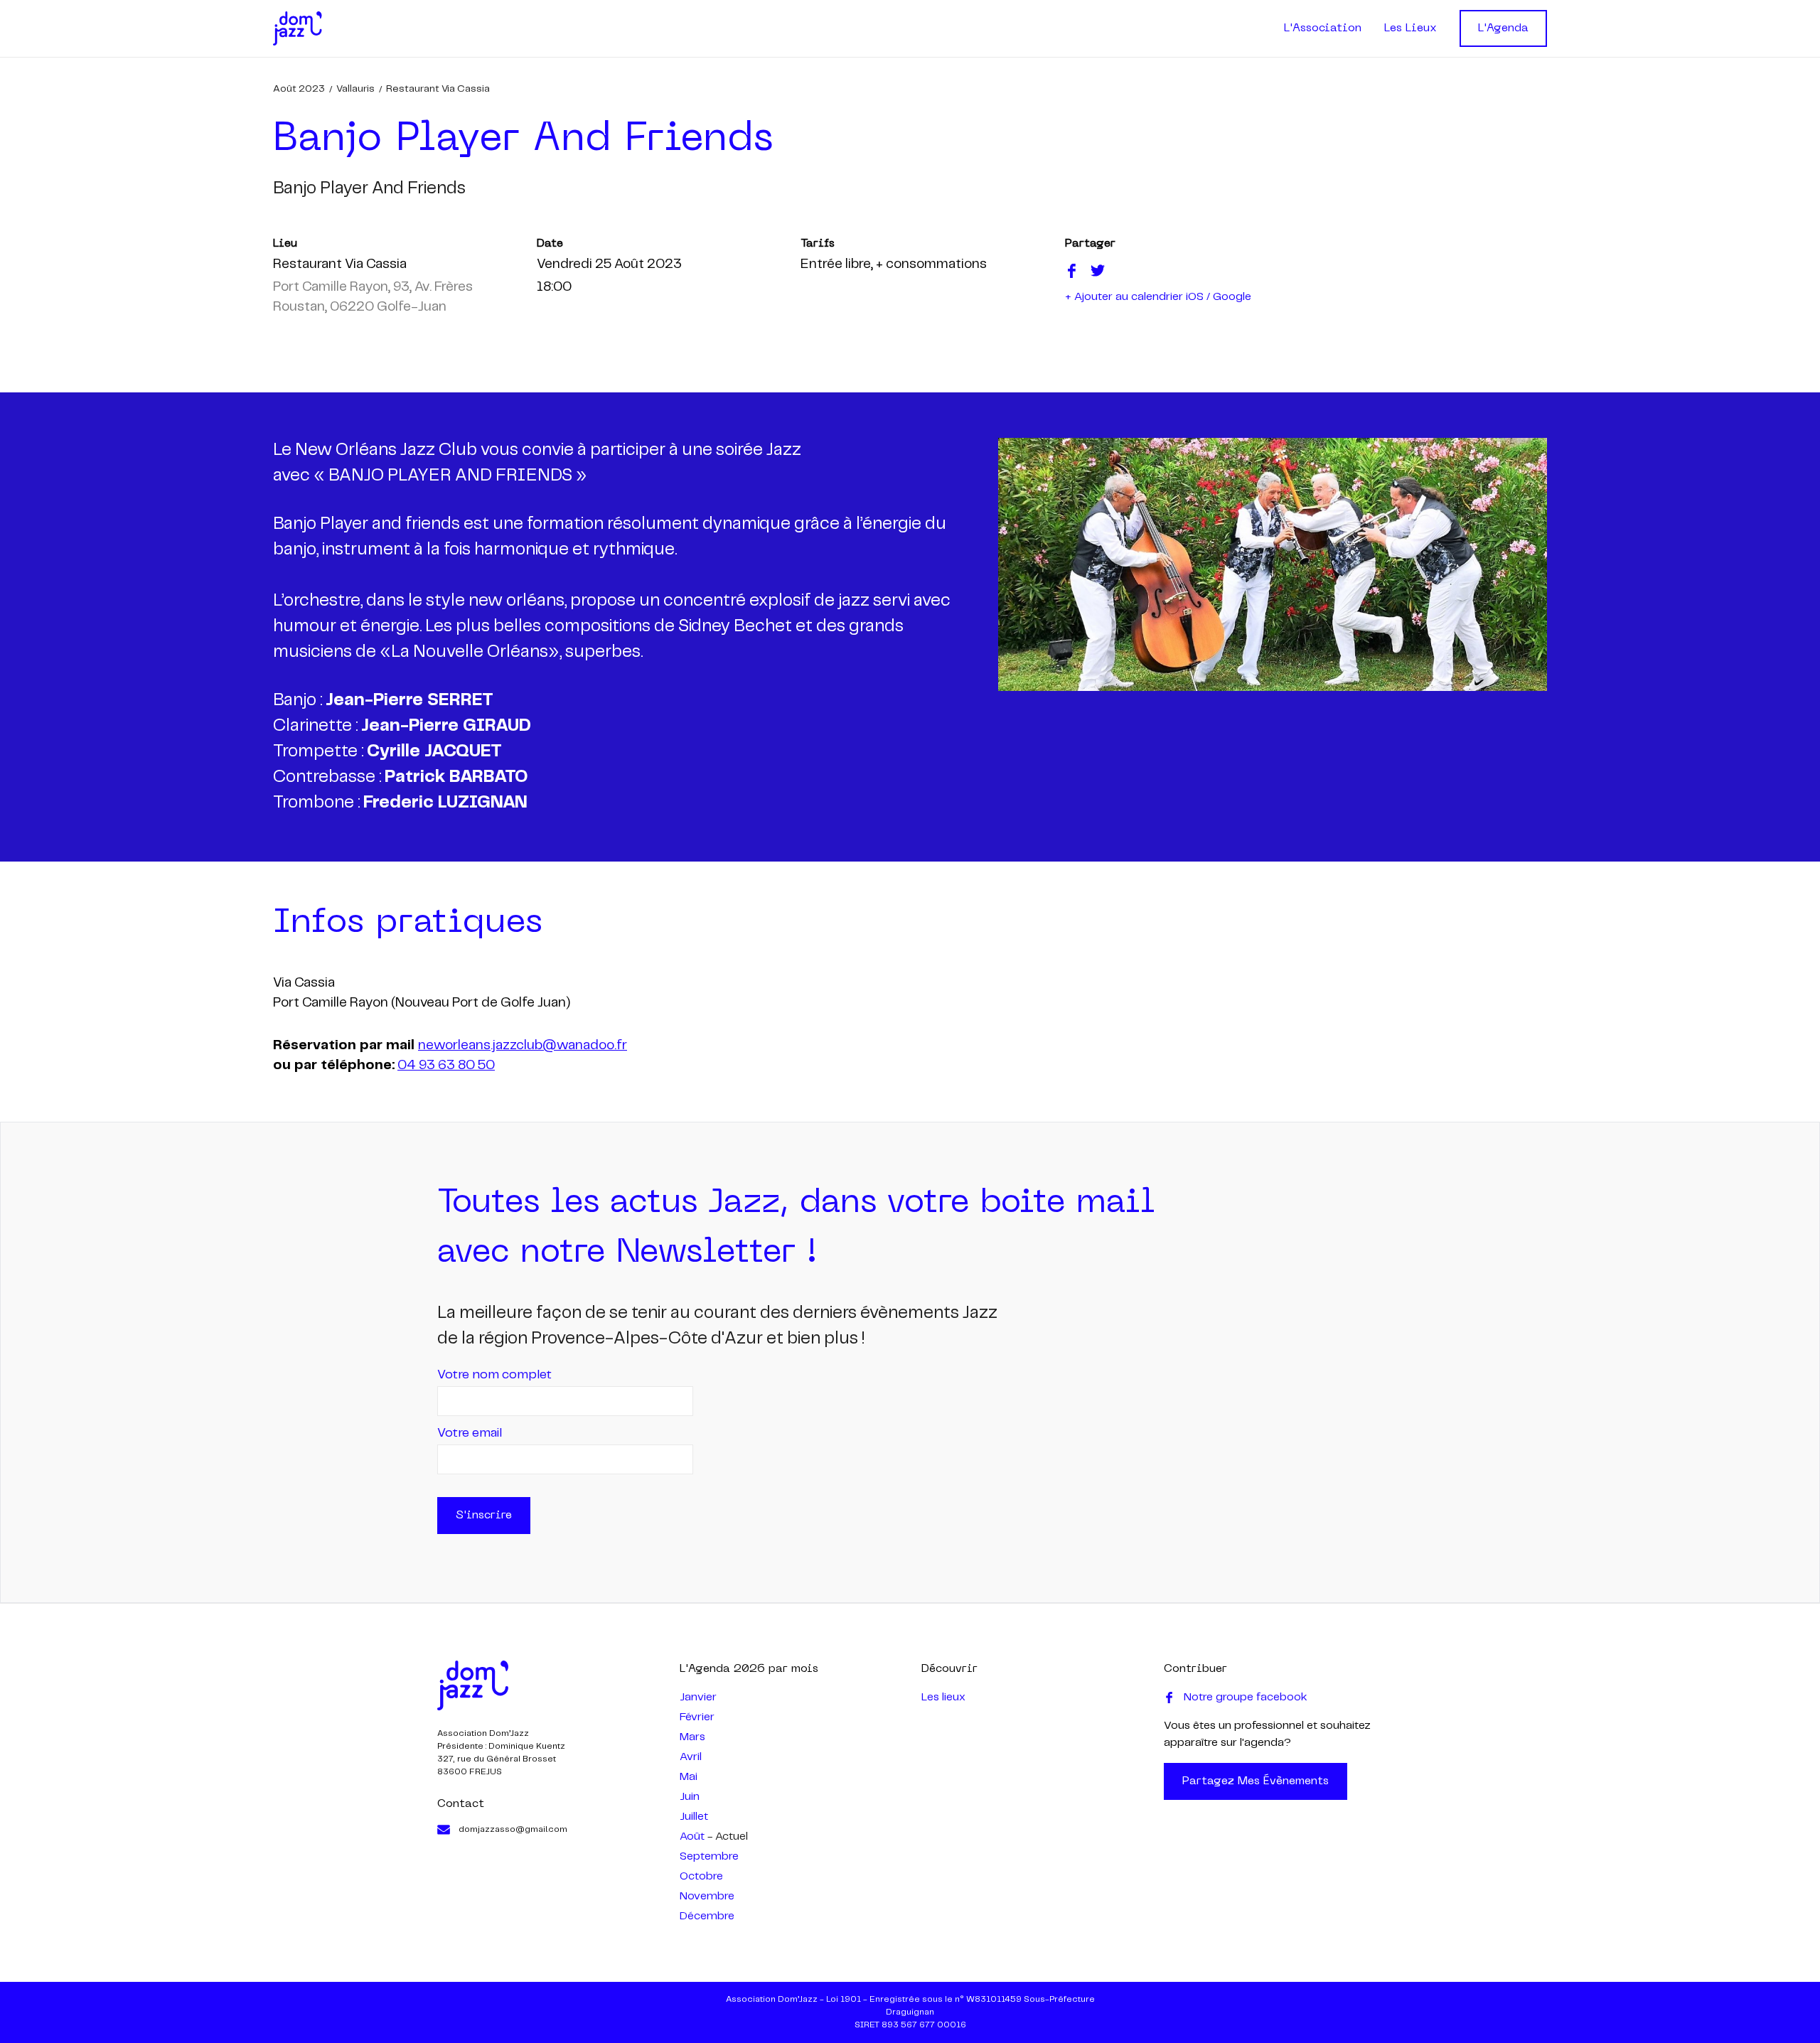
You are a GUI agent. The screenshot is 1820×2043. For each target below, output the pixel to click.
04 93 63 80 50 (446, 1066)
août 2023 (299, 89)
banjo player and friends (369, 189)
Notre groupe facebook (1246, 1697)
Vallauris (355, 89)
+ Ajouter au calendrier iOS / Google (1158, 297)
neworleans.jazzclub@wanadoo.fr (523, 1046)
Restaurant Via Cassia (438, 89)
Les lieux (943, 1697)
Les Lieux (1410, 28)
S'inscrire (484, 1516)
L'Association (1323, 28)
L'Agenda (1503, 28)
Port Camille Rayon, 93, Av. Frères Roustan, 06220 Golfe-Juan (373, 297)
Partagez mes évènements (1256, 1781)
